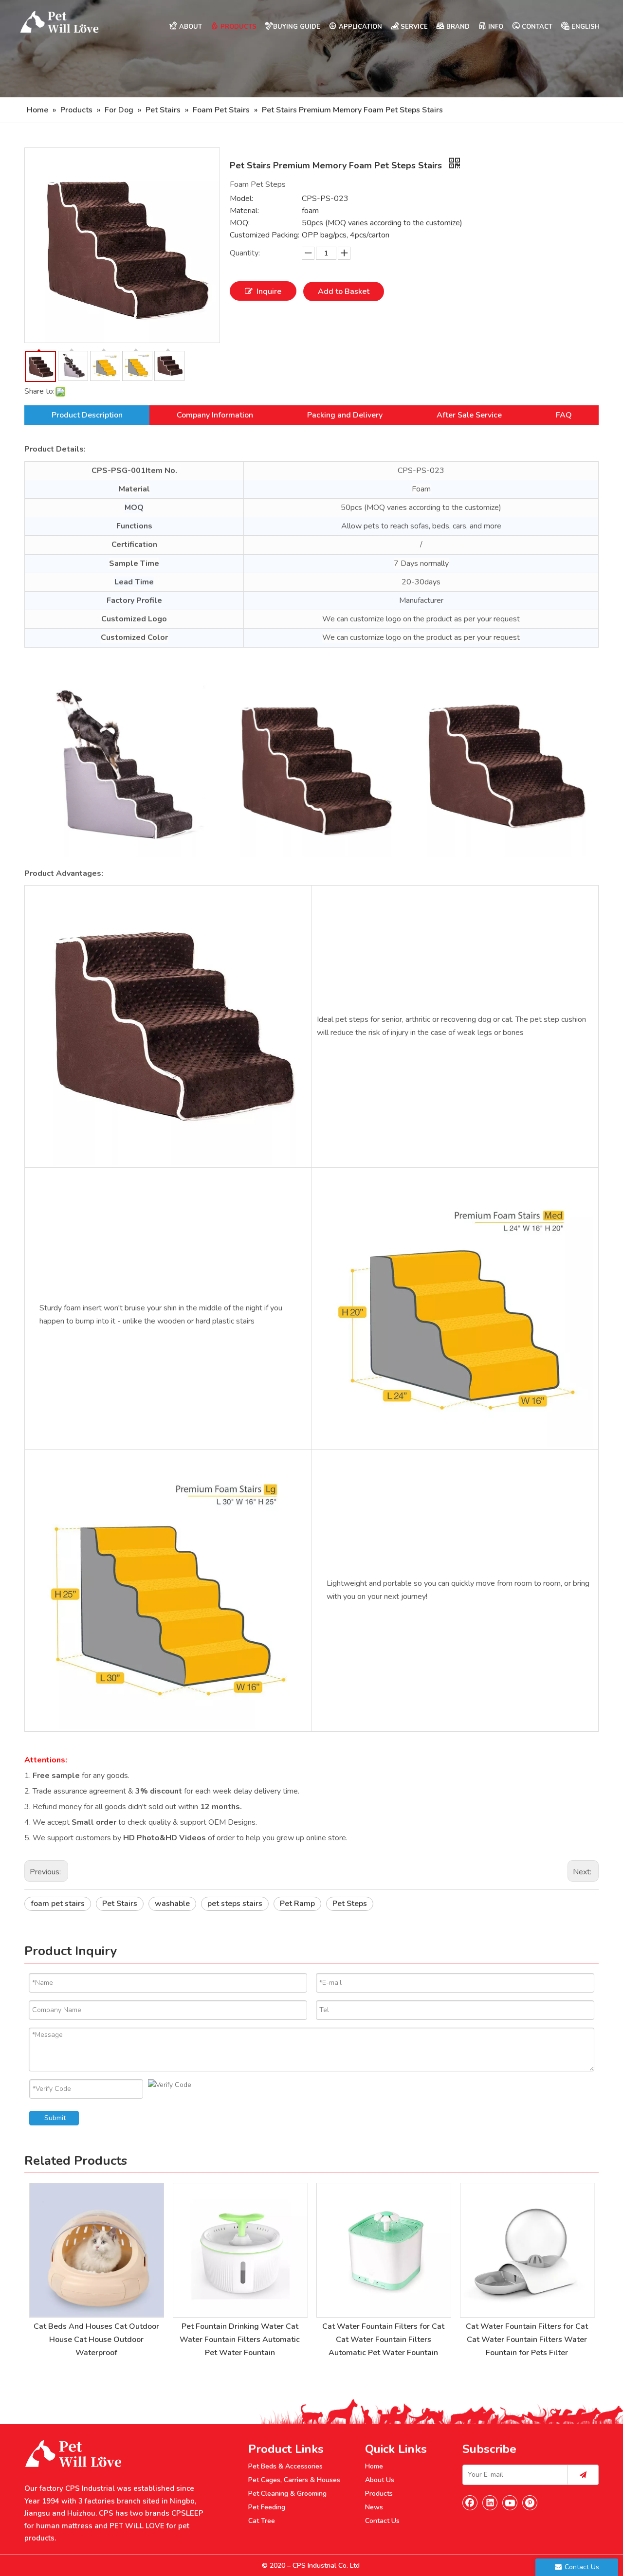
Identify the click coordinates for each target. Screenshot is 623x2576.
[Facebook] (470, 2503)
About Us (380, 2480)
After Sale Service (469, 415)
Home (374, 2466)
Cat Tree (262, 2521)
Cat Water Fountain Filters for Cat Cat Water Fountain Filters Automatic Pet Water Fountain (383, 2340)
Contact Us (382, 2521)
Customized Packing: (265, 235)
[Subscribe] (583, 2475)
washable (172, 1904)
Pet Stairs (120, 1904)
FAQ (564, 415)
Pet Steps (350, 1904)
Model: (241, 199)
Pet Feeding (267, 2507)
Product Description (87, 415)
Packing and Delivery (345, 415)
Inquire (269, 291)
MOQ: (240, 223)
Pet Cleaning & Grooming (287, 2494)
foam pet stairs (58, 1904)
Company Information (215, 415)
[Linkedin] (490, 2503)
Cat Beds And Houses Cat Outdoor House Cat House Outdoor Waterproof (96, 2340)
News (374, 2507)
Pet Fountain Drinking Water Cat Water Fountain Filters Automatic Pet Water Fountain (240, 2340)
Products (379, 2494)
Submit (55, 2118)
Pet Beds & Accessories (285, 2466)
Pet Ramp (297, 1904)
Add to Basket (344, 291)
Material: (244, 211)
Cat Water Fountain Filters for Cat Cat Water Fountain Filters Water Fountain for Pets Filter (527, 2340)
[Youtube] (510, 2503)
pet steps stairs (235, 1904)
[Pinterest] (530, 2503)
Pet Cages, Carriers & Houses (294, 2480)
